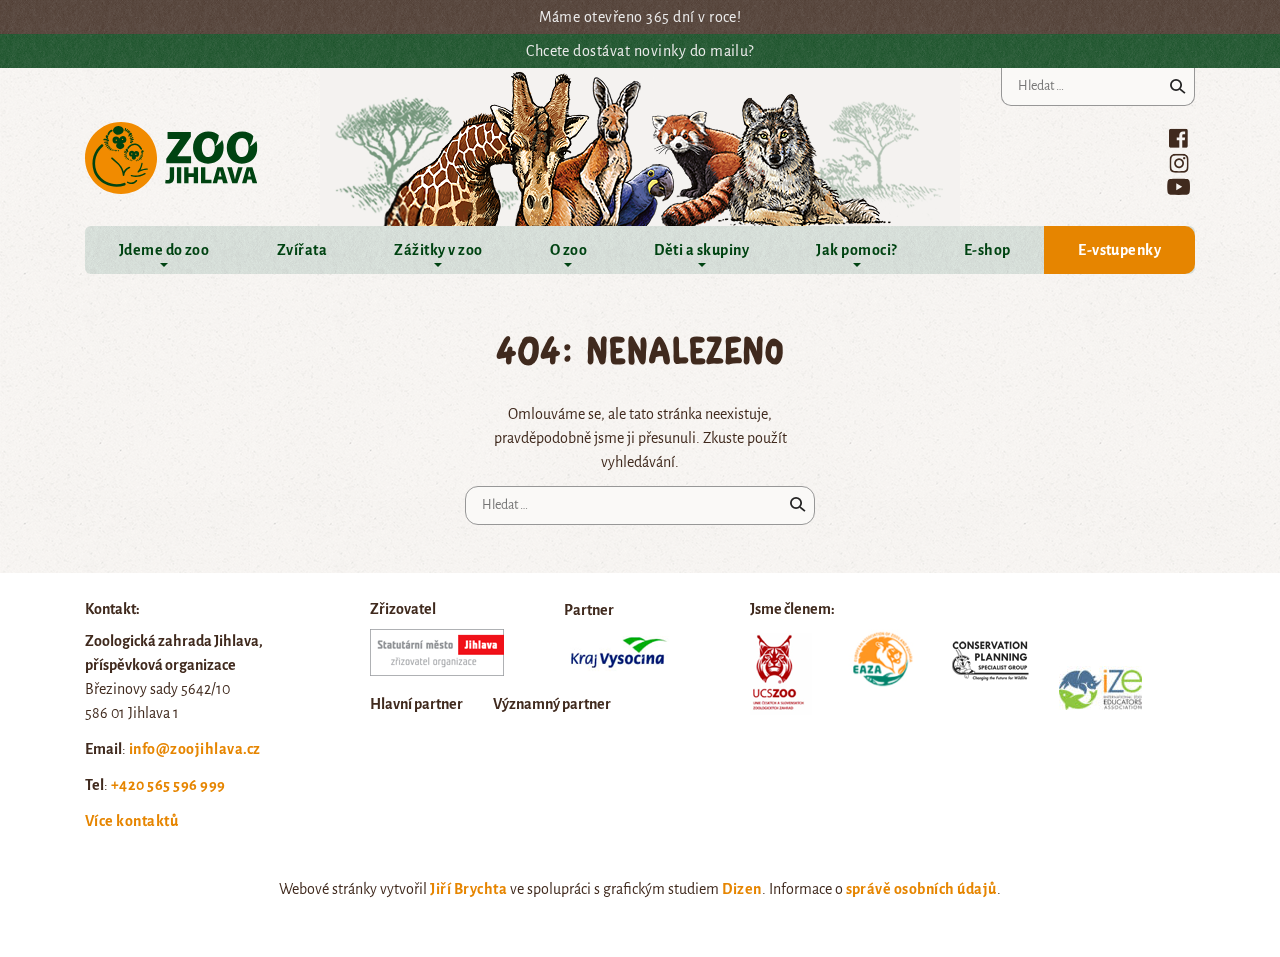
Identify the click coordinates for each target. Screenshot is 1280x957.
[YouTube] (1178, 186)
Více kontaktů (131, 821)
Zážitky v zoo (438, 250)
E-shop (987, 250)
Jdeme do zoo (164, 250)
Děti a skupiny (701, 250)
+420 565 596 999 (168, 785)
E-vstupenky (1119, 250)
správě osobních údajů (921, 889)
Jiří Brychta (468, 889)
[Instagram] (1179, 163)
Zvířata (302, 250)
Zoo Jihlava (171, 158)
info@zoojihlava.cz (195, 749)
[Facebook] (1178, 138)
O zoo (568, 250)
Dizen (741, 889)
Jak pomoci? (856, 250)
